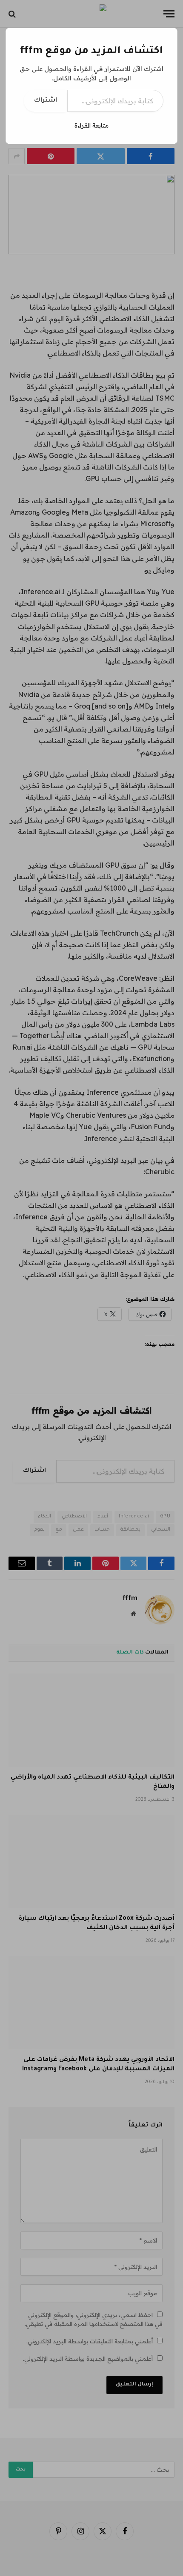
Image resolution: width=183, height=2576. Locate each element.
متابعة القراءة (91, 125)
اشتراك (46, 101)
